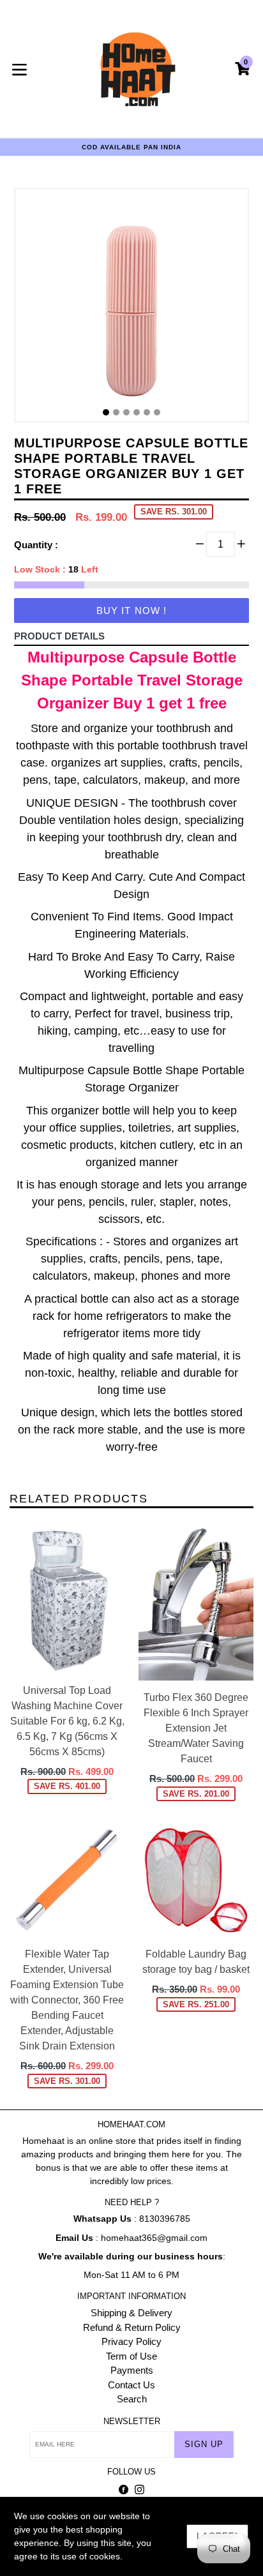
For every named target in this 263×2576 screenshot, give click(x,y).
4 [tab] (137, 412)
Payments (132, 2370)
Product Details (59, 636)
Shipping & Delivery (131, 2313)
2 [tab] (116, 412)
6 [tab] (157, 412)
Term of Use (131, 2356)
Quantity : (36, 545)
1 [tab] (106, 412)
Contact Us (131, 2385)
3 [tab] (126, 412)
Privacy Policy (131, 2341)
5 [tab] (147, 412)
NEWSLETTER (132, 2421)
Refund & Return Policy (132, 2327)
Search (132, 2399)
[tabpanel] (131, 308)
